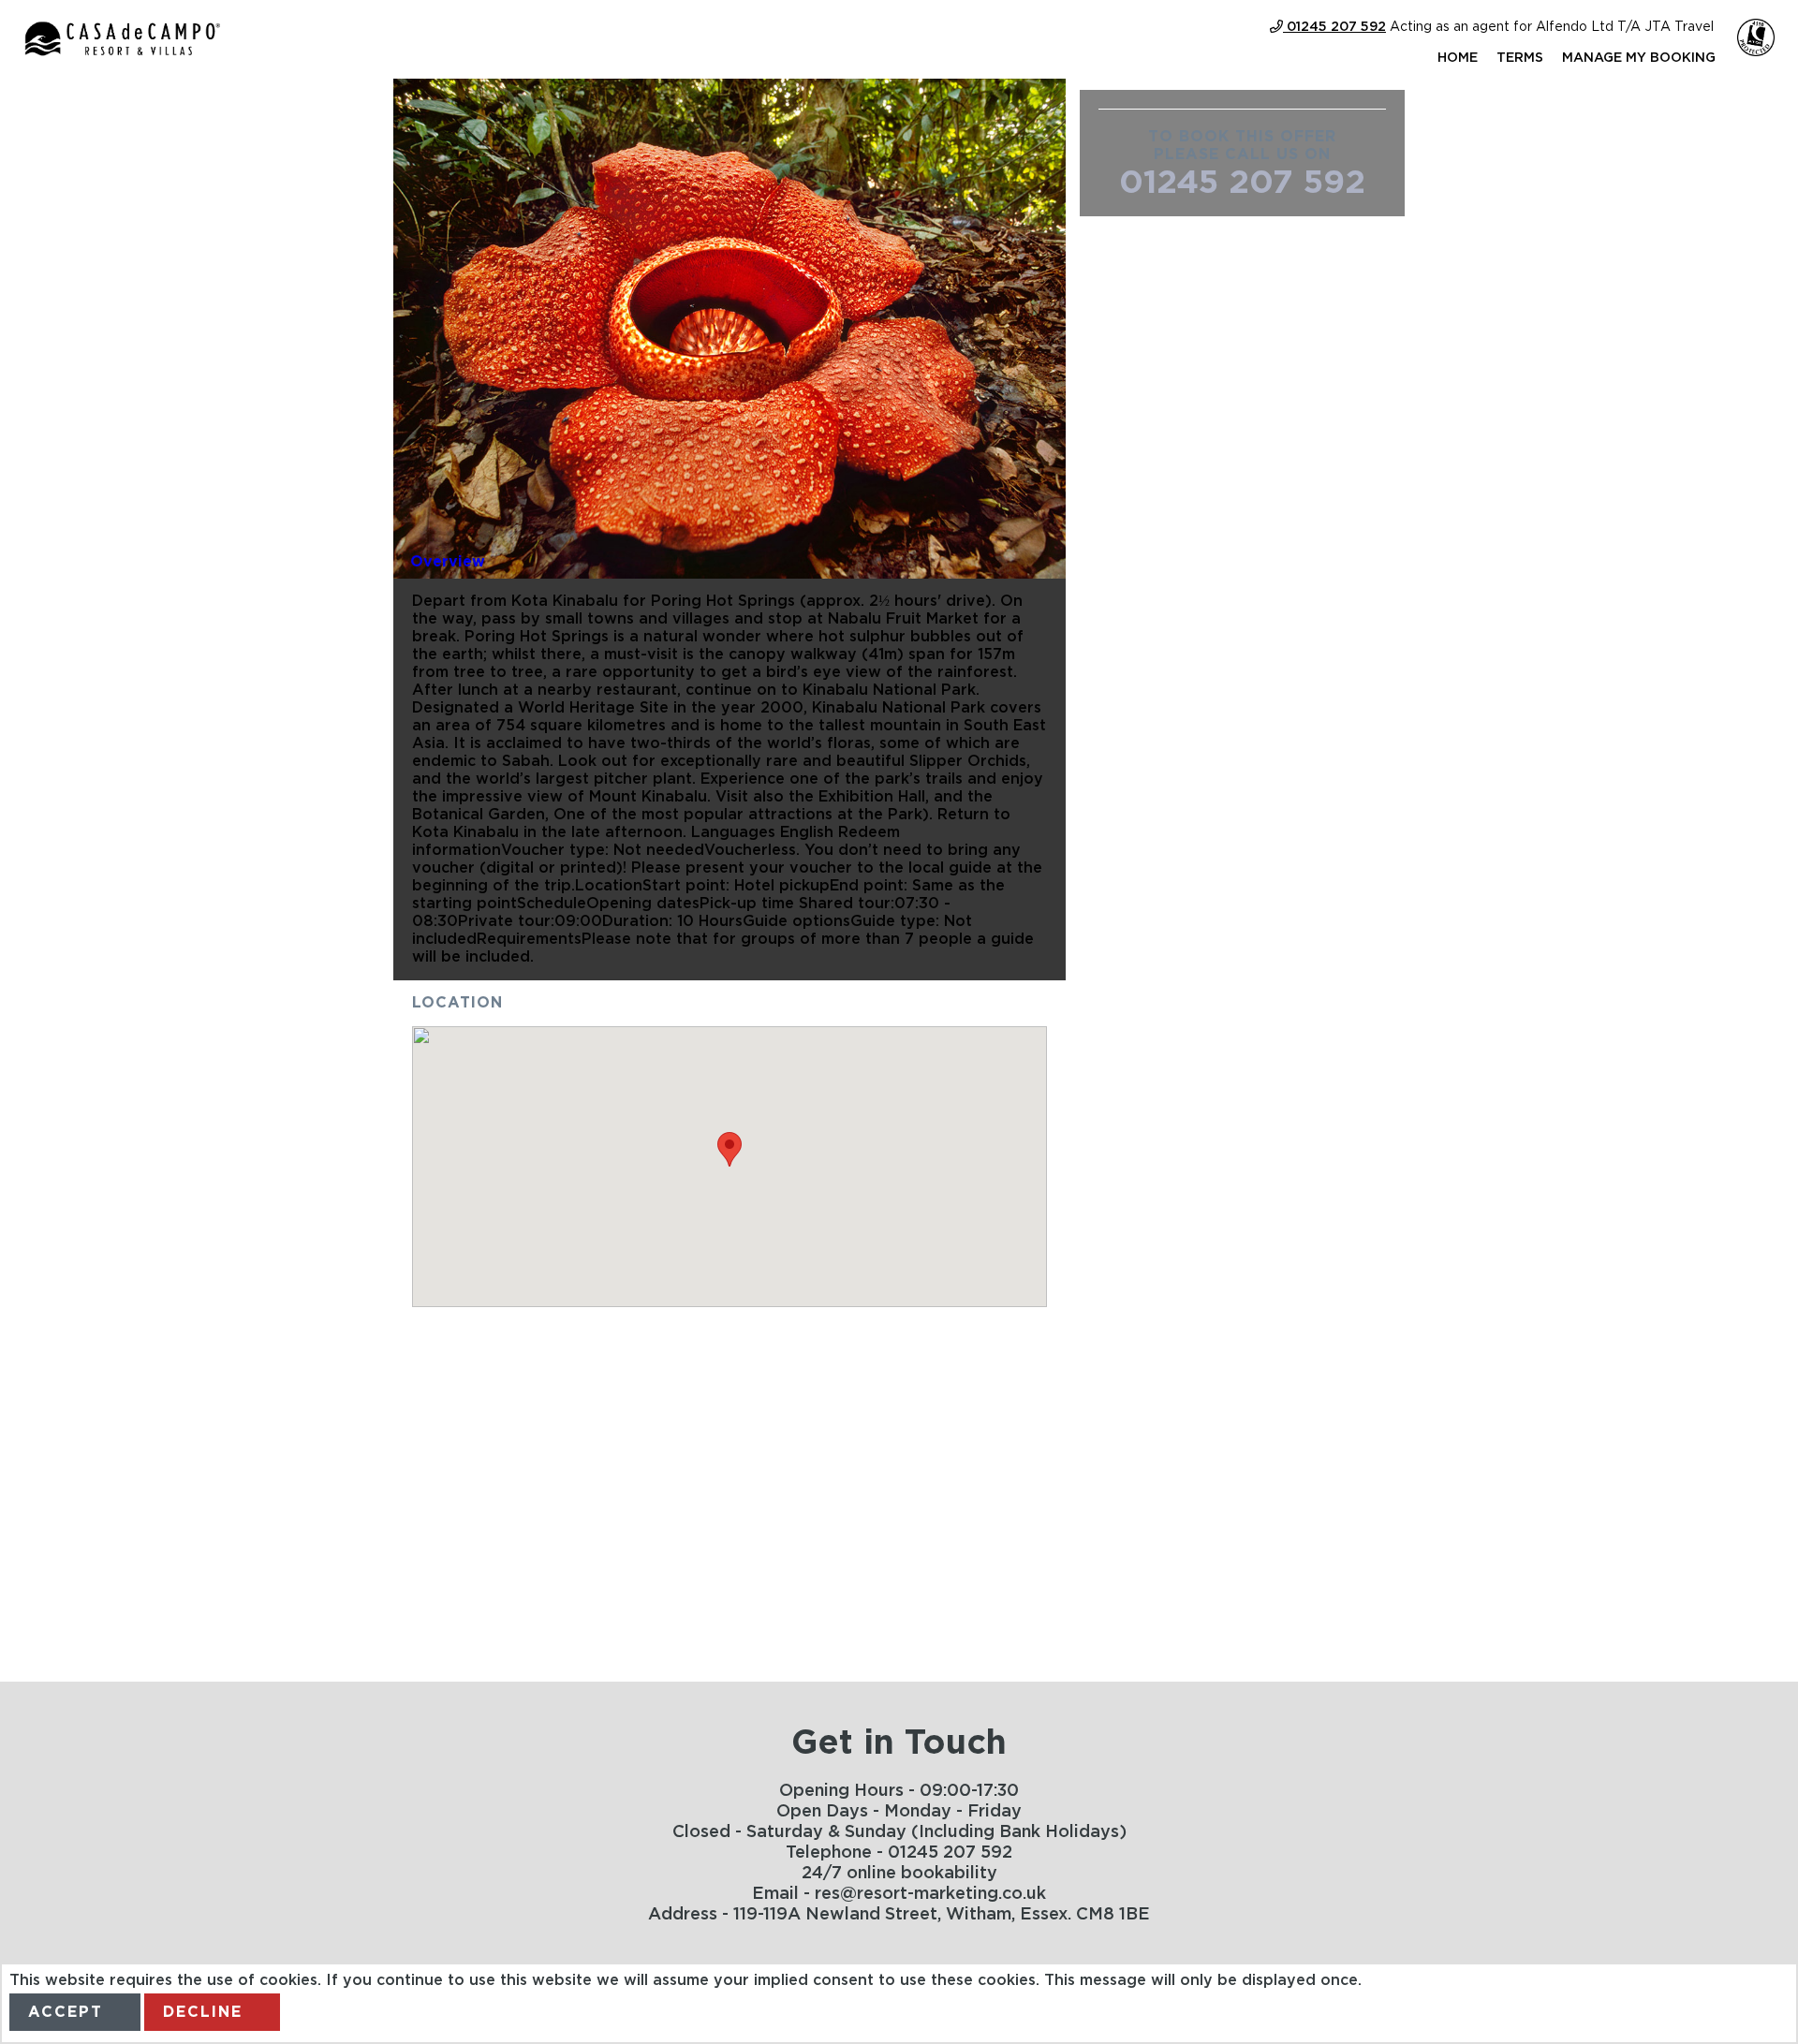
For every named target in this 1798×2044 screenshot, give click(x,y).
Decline (203, 2012)
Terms (1520, 58)
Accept (66, 2012)
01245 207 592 (1242, 183)
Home (1458, 58)
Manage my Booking (1639, 58)
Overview (448, 562)
